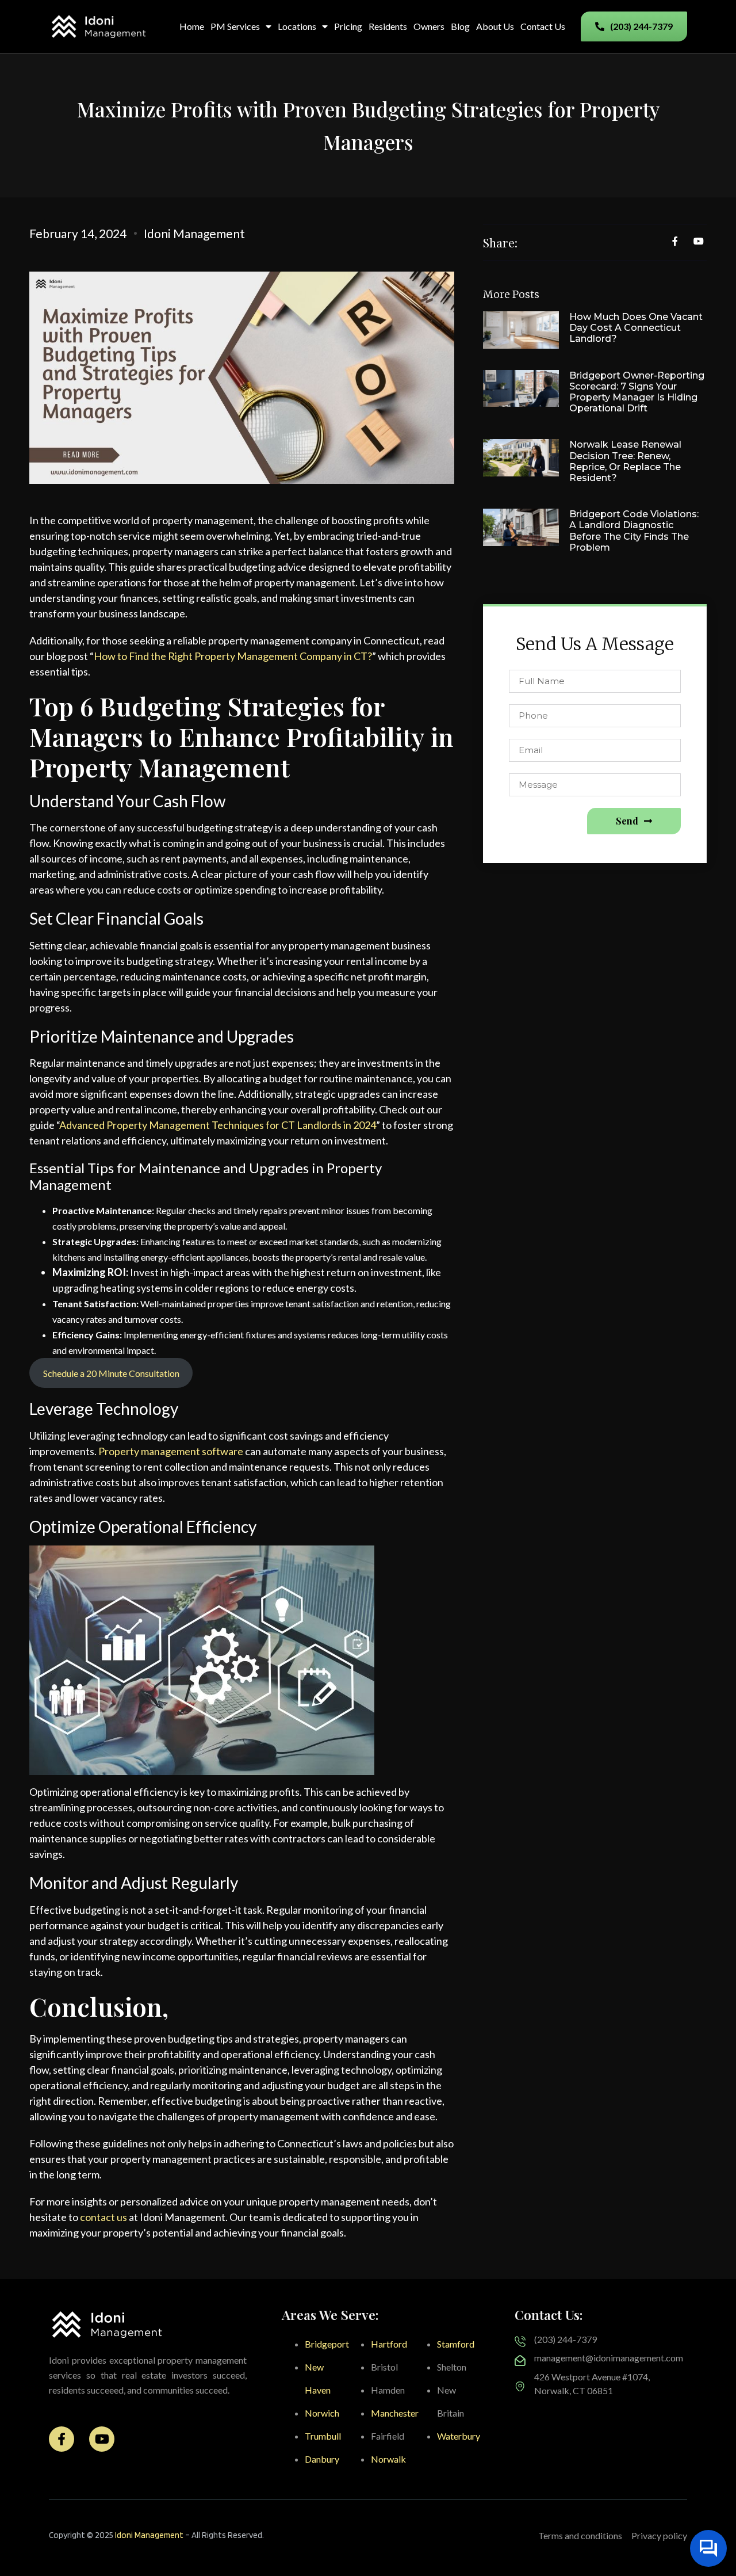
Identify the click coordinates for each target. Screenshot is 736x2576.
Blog (460, 26)
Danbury (322, 2459)
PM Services (235, 26)
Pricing (348, 26)
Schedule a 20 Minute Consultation (111, 1373)
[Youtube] (102, 2439)
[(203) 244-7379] (520, 2342)
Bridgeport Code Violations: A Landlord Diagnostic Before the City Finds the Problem (634, 531)
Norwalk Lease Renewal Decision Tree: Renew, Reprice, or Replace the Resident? (625, 461)
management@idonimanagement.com (609, 2358)
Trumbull (323, 2436)
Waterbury (459, 2436)
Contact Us (543, 26)
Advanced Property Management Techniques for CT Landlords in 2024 (218, 1125)
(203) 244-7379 (566, 2339)
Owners (429, 26)
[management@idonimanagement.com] (520, 2361)
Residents (388, 26)
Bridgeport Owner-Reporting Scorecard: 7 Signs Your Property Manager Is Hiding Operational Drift (637, 392)
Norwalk (388, 2459)
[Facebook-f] (62, 2439)
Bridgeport (327, 2344)
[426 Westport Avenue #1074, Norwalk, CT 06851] (520, 2386)
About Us (495, 26)
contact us (103, 2217)
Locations (297, 26)
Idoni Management (149, 2535)
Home (192, 26)
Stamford (456, 2344)
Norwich (322, 2413)
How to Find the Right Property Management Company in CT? (233, 656)
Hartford (389, 2344)
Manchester (395, 2413)
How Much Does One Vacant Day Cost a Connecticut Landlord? (636, 328)
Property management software (171, 1451)
